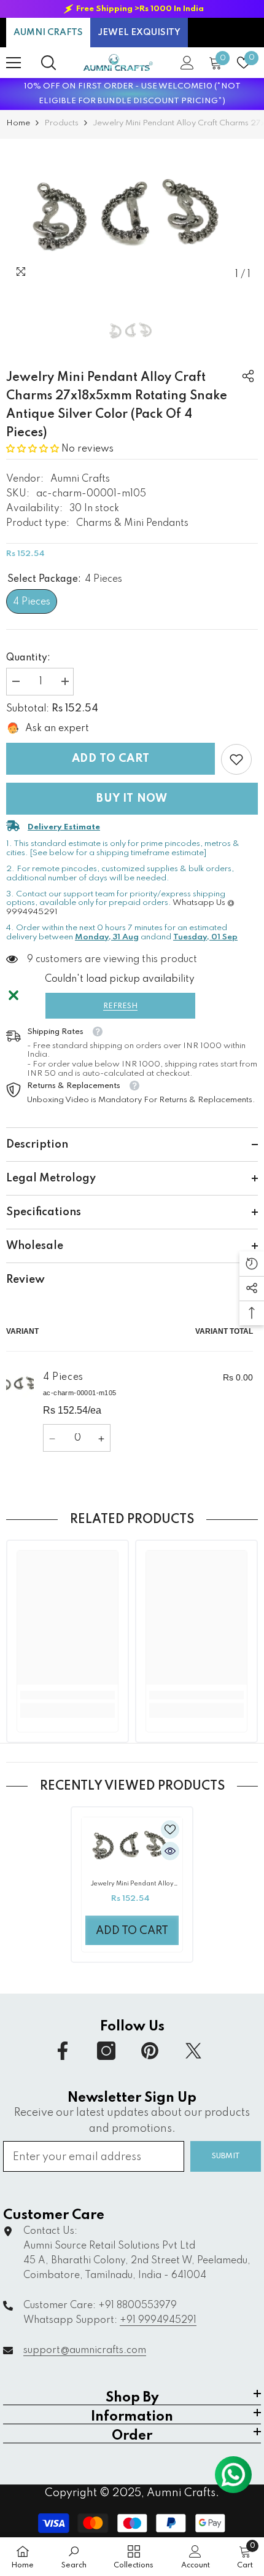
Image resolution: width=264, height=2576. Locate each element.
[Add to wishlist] (170, 1830)
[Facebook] (63, 2051)
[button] (33, 449)
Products (61, 123)
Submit (226, 2156)
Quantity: (28, 658)
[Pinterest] (150, 2051)
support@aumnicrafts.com (85, 2351)
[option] (132, 9)
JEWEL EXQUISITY (139, 33)
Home (18, 123)
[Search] (49, 63)
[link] (236, 759)
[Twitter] (193, 2051)
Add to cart (111, 759)
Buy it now (132, 799)
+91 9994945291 (158, 2320)
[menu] (14, 63)
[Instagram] (106, 2051)
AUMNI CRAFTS (48, 33)
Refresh (120, 1006)
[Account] (187, 63)
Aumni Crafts (80, 479)
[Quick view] (170, 1851)
